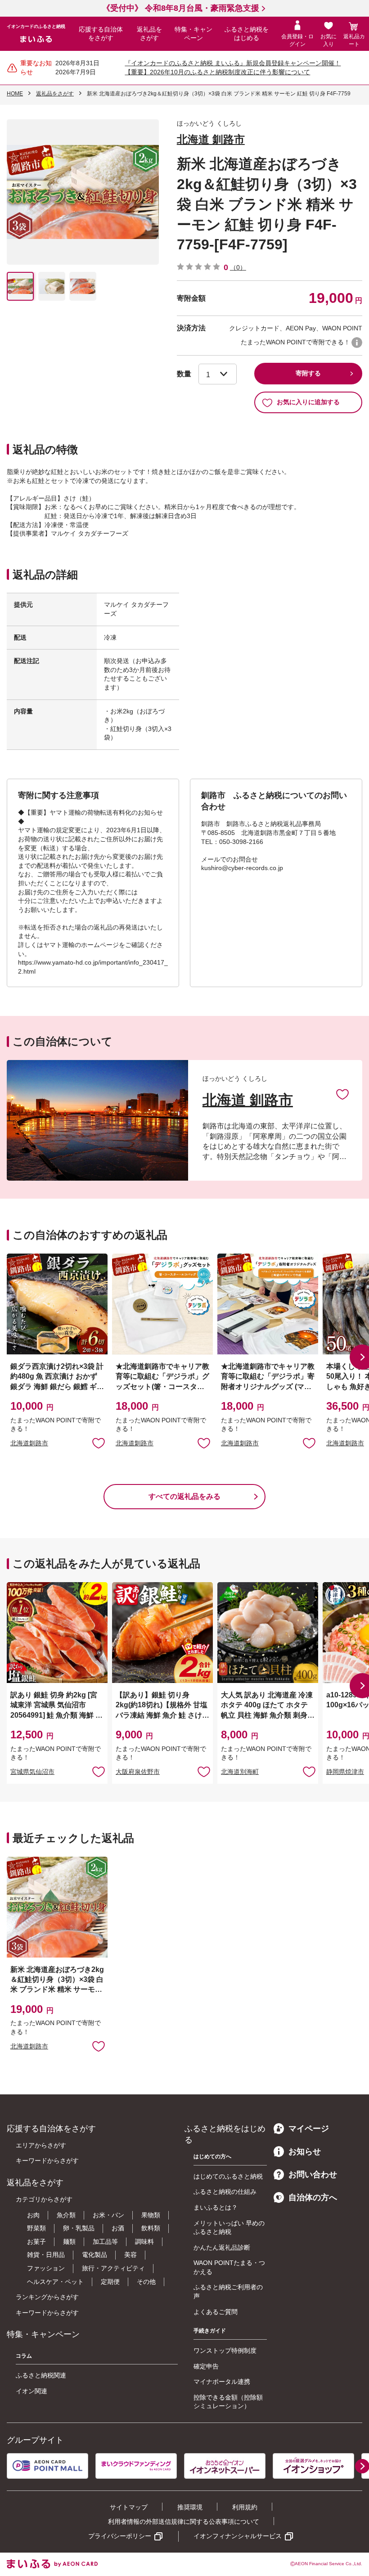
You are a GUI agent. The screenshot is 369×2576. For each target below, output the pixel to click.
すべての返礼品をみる (184, 1496)
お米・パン (108, 2215)
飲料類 (151, 2228)
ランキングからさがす (47, 2297)
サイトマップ (129, 2507)
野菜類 (36, 2228)
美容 (130, 2255)
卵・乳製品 (79, 2228)
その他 (146, 2282)
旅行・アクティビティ (113, 2268)
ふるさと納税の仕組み (225, 2192)
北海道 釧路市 (211, 139)
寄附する (308, 373)
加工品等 (105, 2242)
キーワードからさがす (47, 2161)
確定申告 (206, 2366)
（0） (238, 267)
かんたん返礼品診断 (222, 2247)
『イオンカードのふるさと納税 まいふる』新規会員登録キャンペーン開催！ (233, 63)
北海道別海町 (240, 1772)
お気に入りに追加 (342, 1094)
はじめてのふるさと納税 (228, 2176)
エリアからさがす (41, 2145)
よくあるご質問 (216, 2312)
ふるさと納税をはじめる (247, 34)
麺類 (69, 2242)
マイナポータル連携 (222, 2382)
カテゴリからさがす (44, 2199)
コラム (24, 2356)
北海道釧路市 (29, 1443)
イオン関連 (31, 2391)
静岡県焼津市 (345, 1772)
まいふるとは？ (216, 2207)
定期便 (110, 2282)
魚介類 (66, 2215)
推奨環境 (190, 2507)
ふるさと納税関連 (41, 2375)
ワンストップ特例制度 (225, 2350)
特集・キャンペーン (193, 34)
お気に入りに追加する (308, 402)
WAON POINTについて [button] (357, 343)
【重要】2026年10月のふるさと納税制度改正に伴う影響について (217, 72)
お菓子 (36, 2242)
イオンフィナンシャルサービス (238, 2536)
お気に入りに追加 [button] (99, 1443)
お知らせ (305, 2152)
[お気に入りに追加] (342, 1094)
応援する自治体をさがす (101, 34)
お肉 (33, 2215)
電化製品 (94, 2255)
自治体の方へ (313, 2197)
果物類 (151, 2215)
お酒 (118, 2228)
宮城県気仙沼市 (32, 1772)
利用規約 (245, 2507)
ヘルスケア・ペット (55, 2282)
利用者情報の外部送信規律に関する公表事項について (184, 2522)
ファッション (46, 2268)
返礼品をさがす (149, 34)
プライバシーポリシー (120, 2536)
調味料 (144, 2242)
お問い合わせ (313, 2174)
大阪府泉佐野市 (138, 1772)
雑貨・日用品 (46, 2255)
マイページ (309, 2129)
